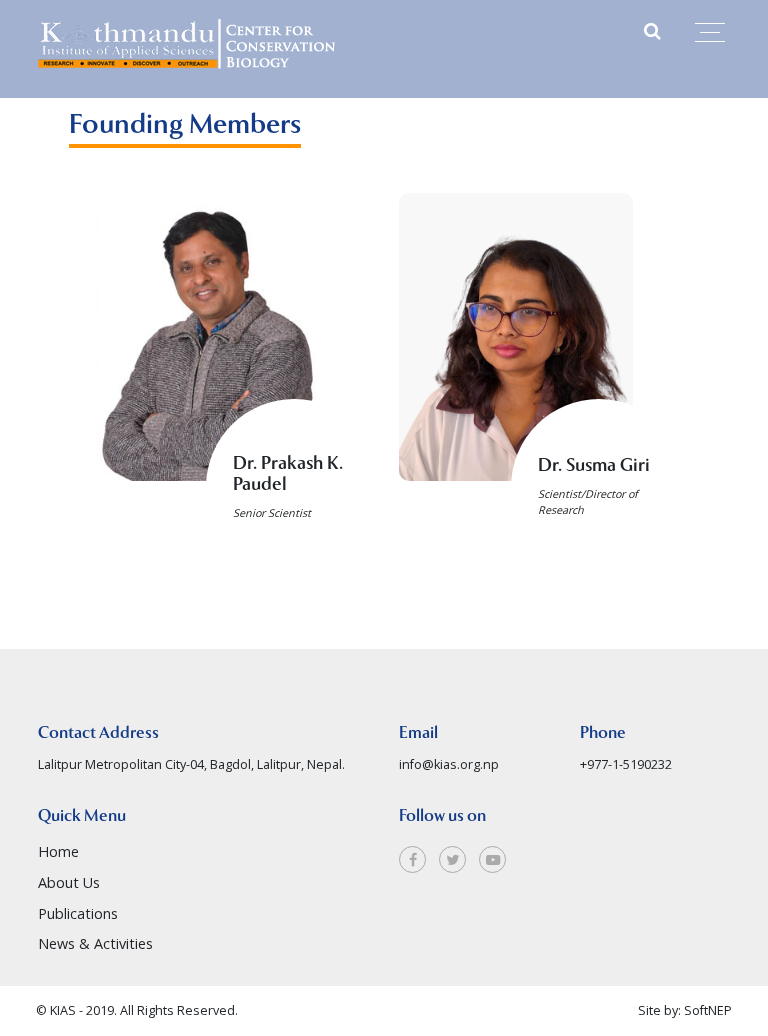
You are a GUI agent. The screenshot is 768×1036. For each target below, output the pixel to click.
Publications (78, 913)
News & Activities (95, 943)
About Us (69, 882)
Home (58, 851)
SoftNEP (708, 1010)
